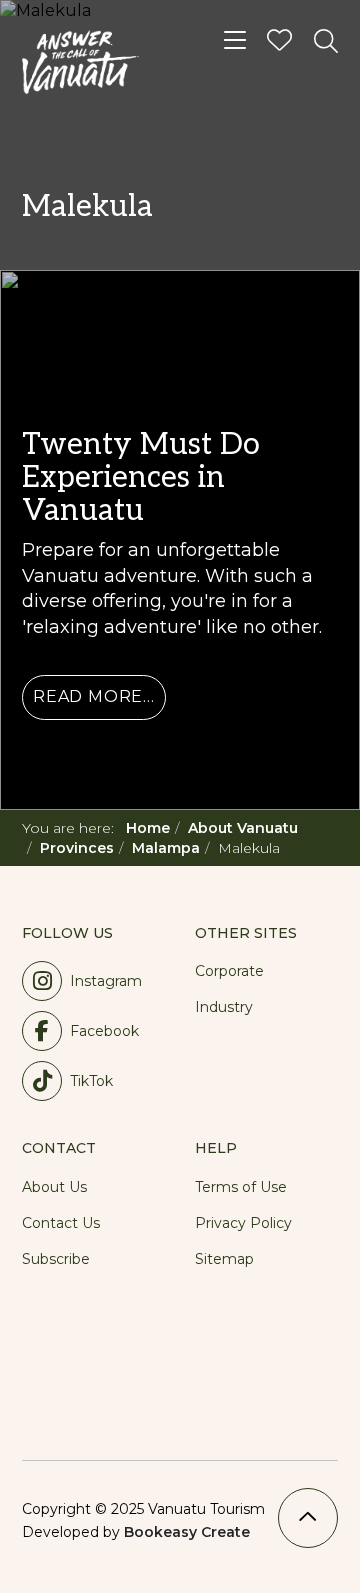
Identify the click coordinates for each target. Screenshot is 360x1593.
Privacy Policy (243, 1223)
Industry (224, 1007)
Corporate (229, 971)
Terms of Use (241, 1187)
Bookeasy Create (187, 1532)
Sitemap (224, 1259)
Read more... (94, 696)
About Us (54, 1187)
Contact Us (61, 1223)
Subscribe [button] (56, 1259)
